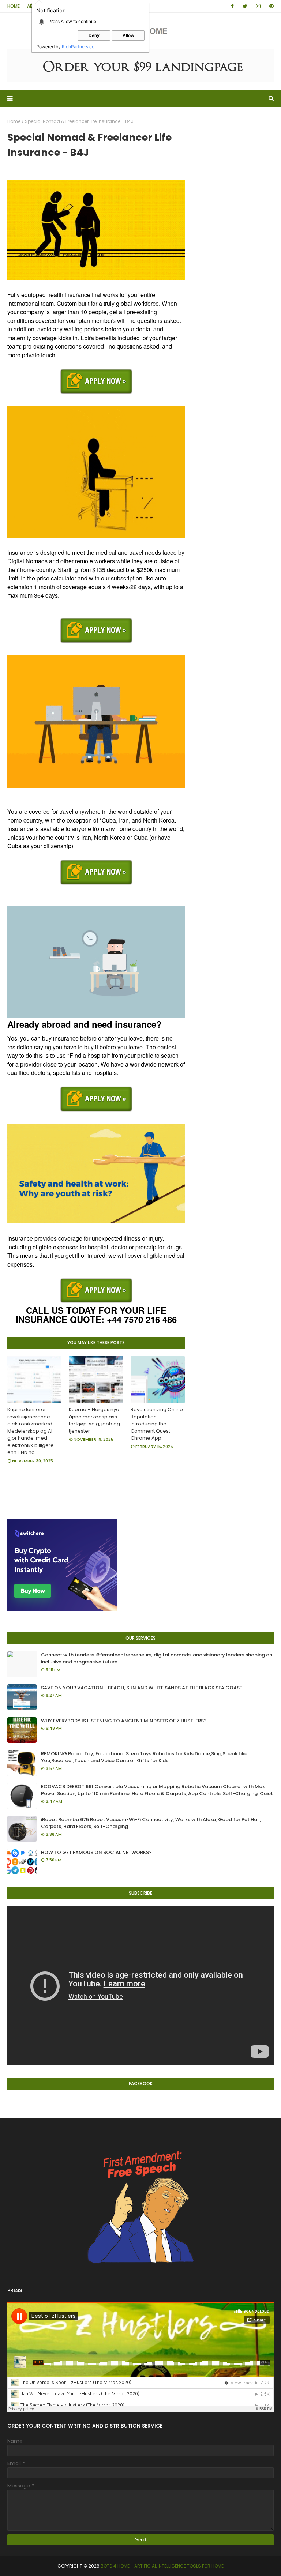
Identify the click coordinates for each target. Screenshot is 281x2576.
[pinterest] (270, 6)
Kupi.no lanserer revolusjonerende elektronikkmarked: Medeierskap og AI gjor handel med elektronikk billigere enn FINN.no (31, 1431)
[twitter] (245, 6)
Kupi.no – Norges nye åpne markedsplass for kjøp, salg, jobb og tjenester (94, 1420)
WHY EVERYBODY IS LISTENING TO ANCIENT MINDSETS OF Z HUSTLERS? (124, 1721)
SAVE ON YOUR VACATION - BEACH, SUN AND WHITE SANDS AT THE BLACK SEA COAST (142, 1688)
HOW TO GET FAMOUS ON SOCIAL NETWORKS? (96, 1852)
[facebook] (232, 6)
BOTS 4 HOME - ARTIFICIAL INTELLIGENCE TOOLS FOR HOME (162, 2566)
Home (14, 6)
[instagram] (258, 6)
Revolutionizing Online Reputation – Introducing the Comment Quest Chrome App (157, 1424)
